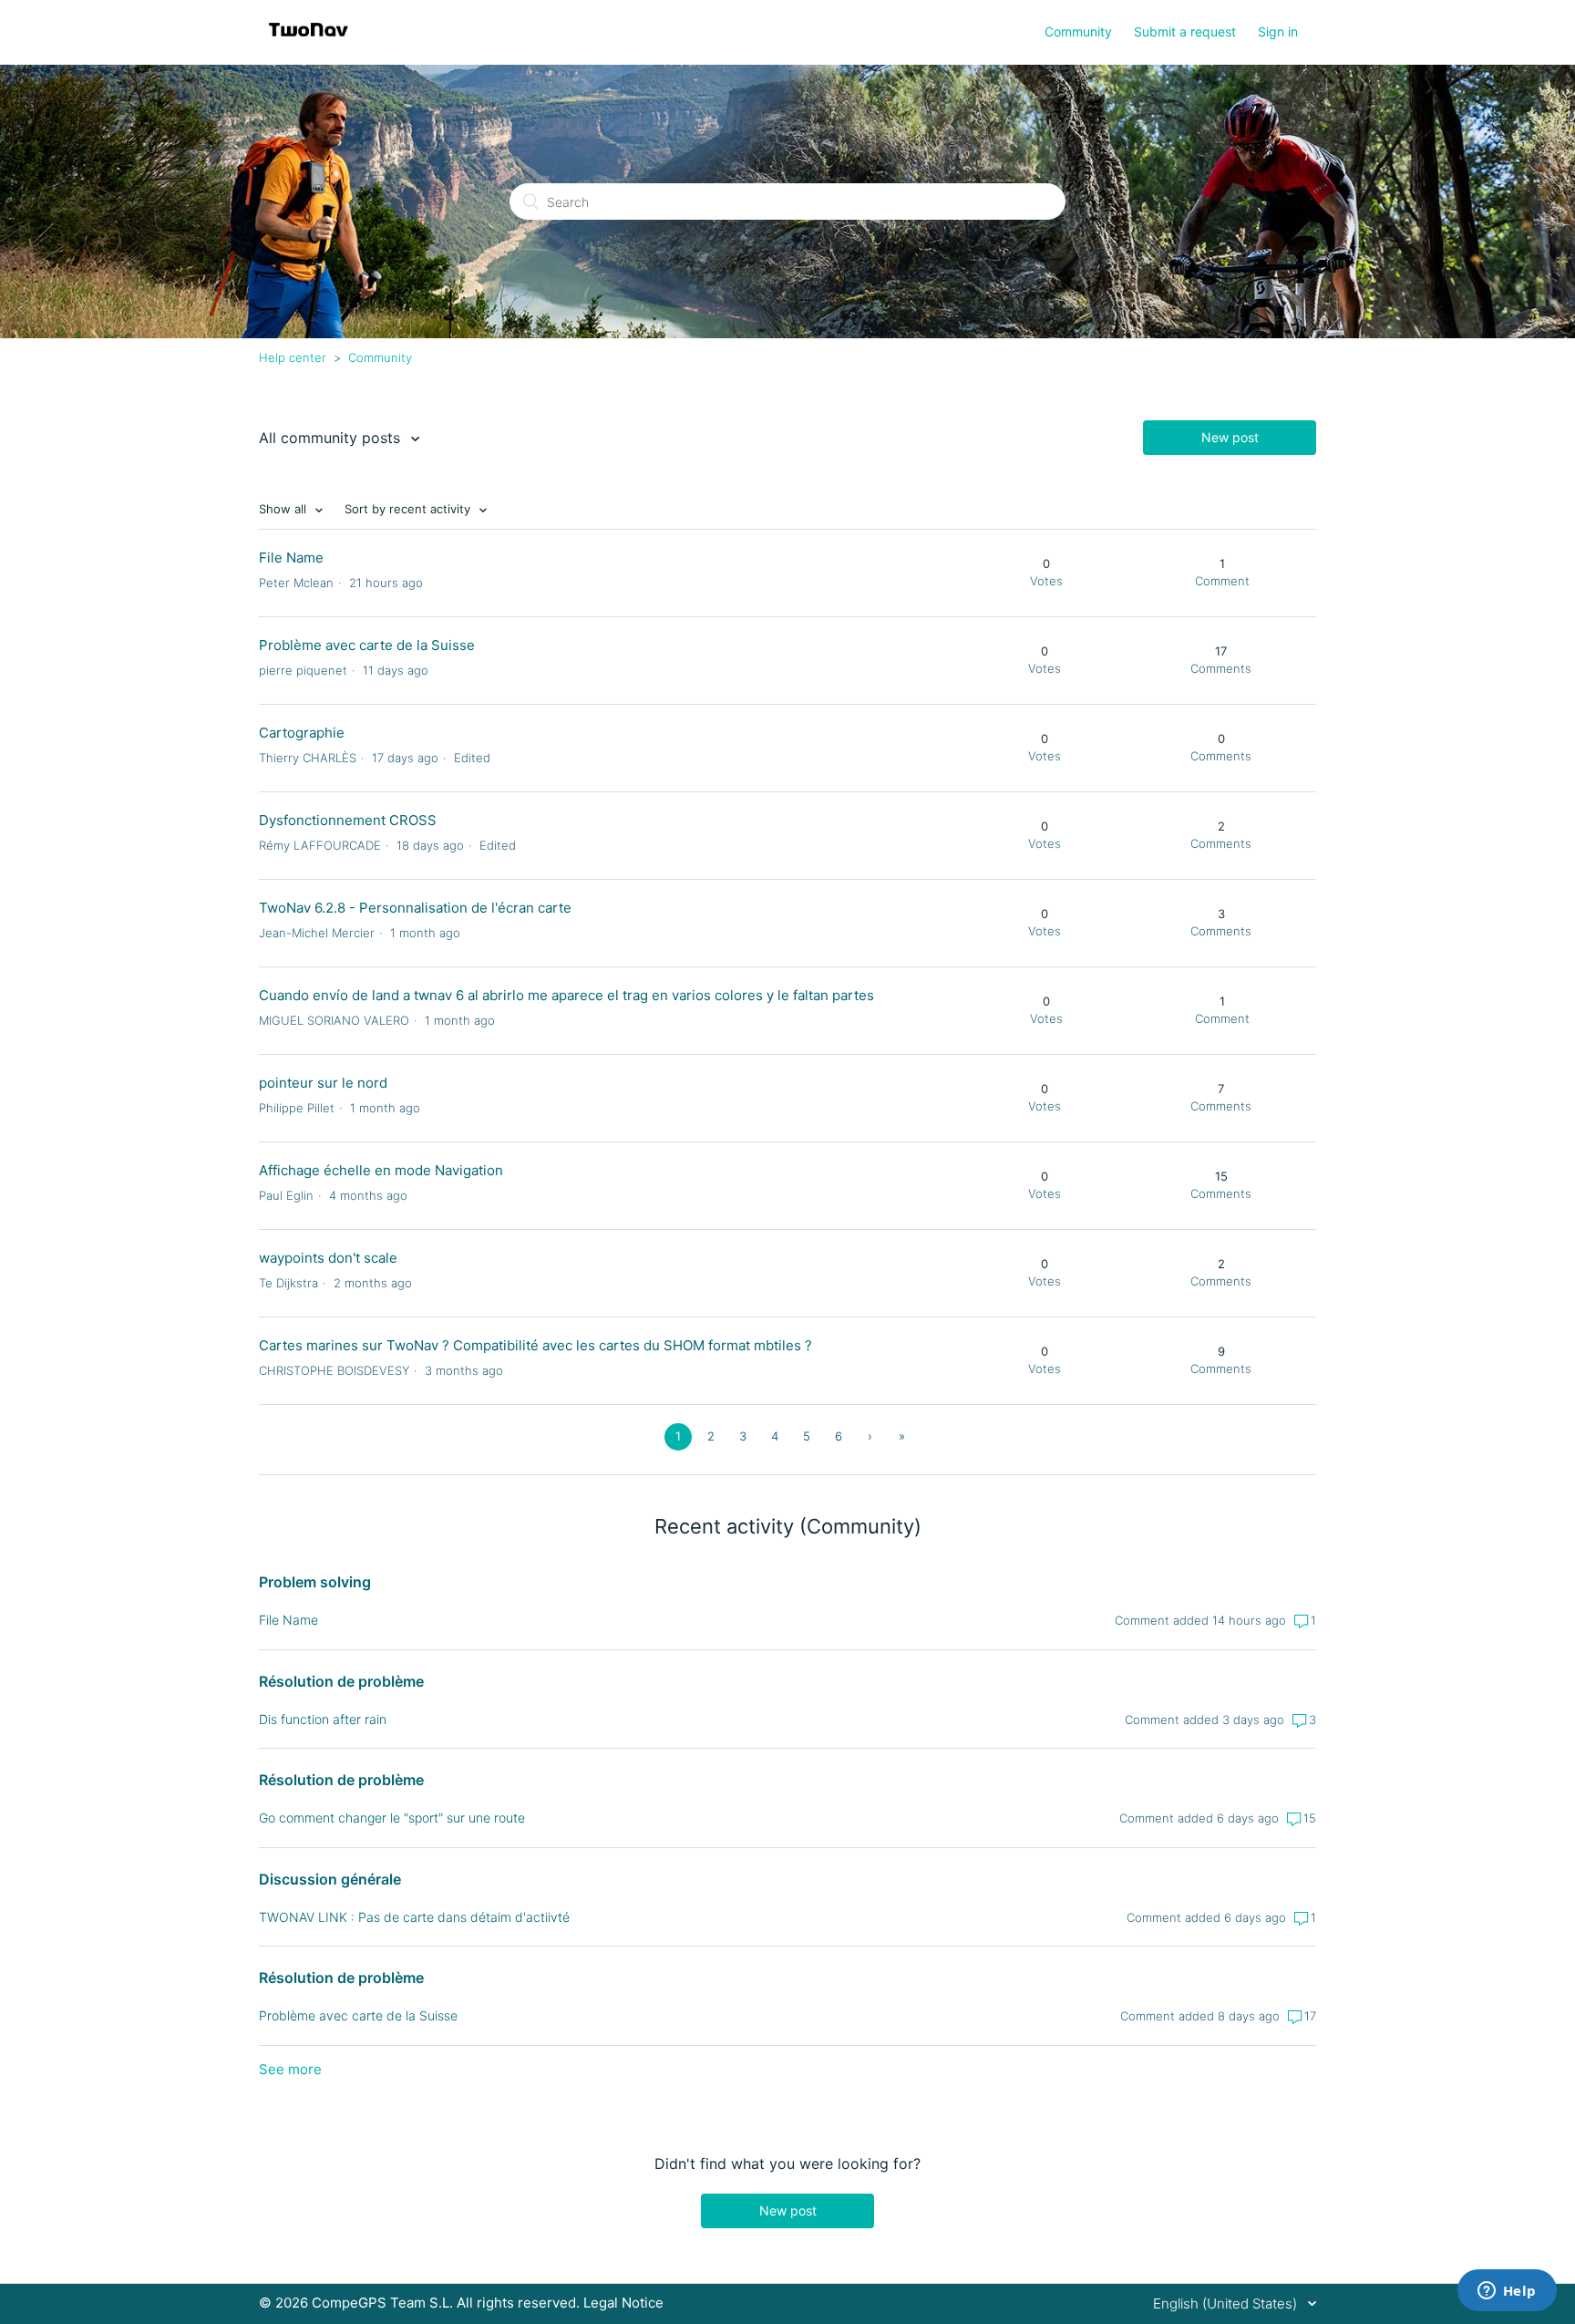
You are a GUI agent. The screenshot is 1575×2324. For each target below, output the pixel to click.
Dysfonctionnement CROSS (348, 820)
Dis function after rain (323, 1719)
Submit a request (1185, 31)
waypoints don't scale (328, 1258)
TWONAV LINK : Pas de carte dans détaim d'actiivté (414, 1917)
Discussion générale (330, 1879)
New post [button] (1230, 437)
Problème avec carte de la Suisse (367, 645)
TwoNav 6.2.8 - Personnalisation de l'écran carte (415, 908)
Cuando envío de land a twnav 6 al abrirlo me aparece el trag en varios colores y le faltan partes (566, 995)
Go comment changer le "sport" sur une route (392, 1818)
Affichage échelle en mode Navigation (381, 1170)
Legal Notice (623, 2303)
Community (1078, 31)
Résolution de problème (341, 1681)
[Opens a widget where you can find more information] (1507, 2292)
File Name (291, 558)
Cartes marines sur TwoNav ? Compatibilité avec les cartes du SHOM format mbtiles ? (535, 1345)
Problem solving (315, 1582)
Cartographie (302, 733)
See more (290, 2069)
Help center (293, 357)
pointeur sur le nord (323, 1083)
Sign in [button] (1278, 31)
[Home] (309, 41)
